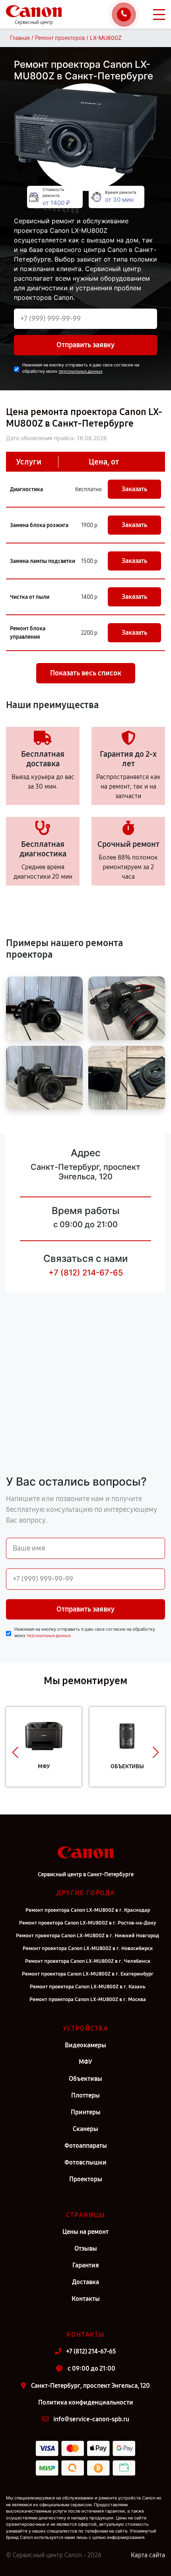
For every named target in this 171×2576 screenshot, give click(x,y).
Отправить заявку (85, 345)
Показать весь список (86, 673)
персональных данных (80, 371)
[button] (15, 1753)
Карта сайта (148, 2555)
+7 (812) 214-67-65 (86, 1273)
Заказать (134, 489)
